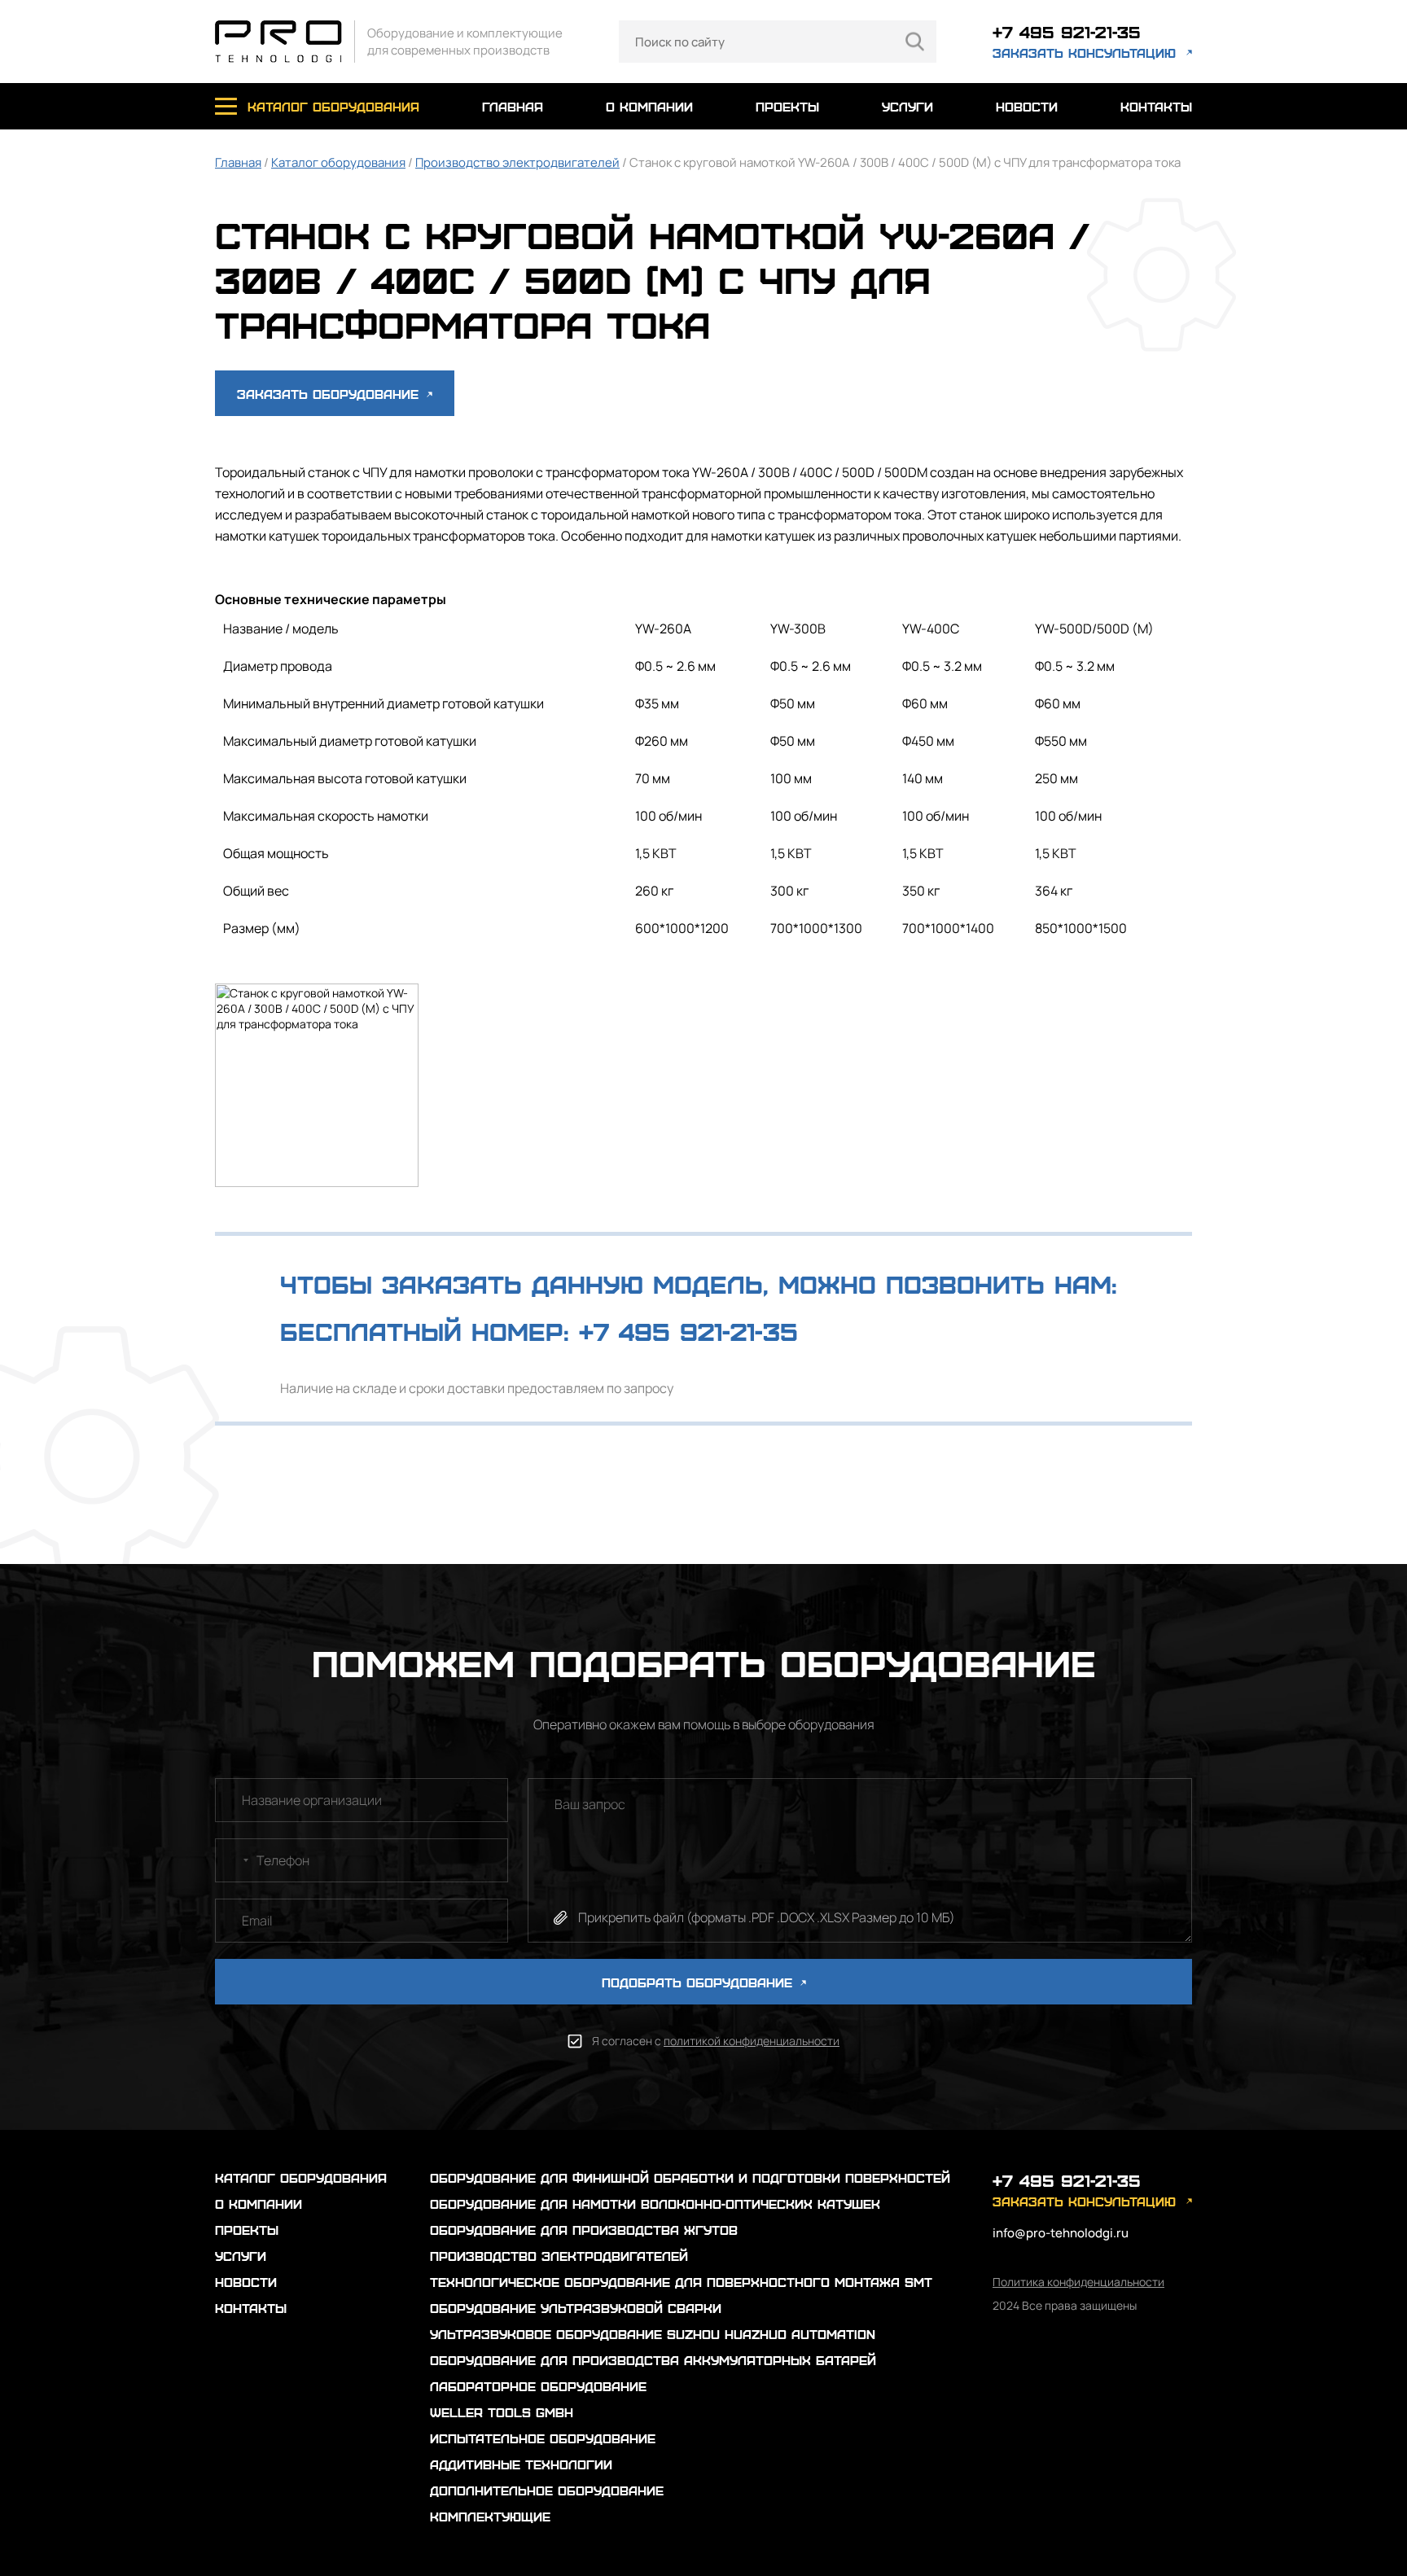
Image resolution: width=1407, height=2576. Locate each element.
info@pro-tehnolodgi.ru (1061, 2233)
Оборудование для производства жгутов (584, 2230)
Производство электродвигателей (517, 162)
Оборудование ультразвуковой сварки (576, 2308)
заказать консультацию (1084, 53)
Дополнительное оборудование (547, 2490)
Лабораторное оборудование (538, 2386)
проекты (787, 106)
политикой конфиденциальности (752, 2041)
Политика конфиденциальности (1078, 2282)
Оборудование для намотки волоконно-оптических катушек (655, 2204)
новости (1027, 106)
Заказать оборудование (330, 394)
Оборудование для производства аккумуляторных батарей (653, 2360)
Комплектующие (490, 2516)
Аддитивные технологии (521, 2464)
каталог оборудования (333, 106)
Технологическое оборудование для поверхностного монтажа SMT (681, 2282)
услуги (907, 106)
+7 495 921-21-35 (1067, 31)
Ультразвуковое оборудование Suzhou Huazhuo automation (653, 2334)
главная (513, 106)
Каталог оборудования (338, 162)
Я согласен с (716, 2041)
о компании (649, 106)
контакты (1156, 106)
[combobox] (234, 1860)
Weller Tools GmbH (502, 2412)
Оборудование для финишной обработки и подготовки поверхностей (690, 2177)
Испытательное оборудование (543, 2438)
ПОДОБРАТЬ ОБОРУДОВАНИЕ (699, 1982)
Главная (238, 162)
